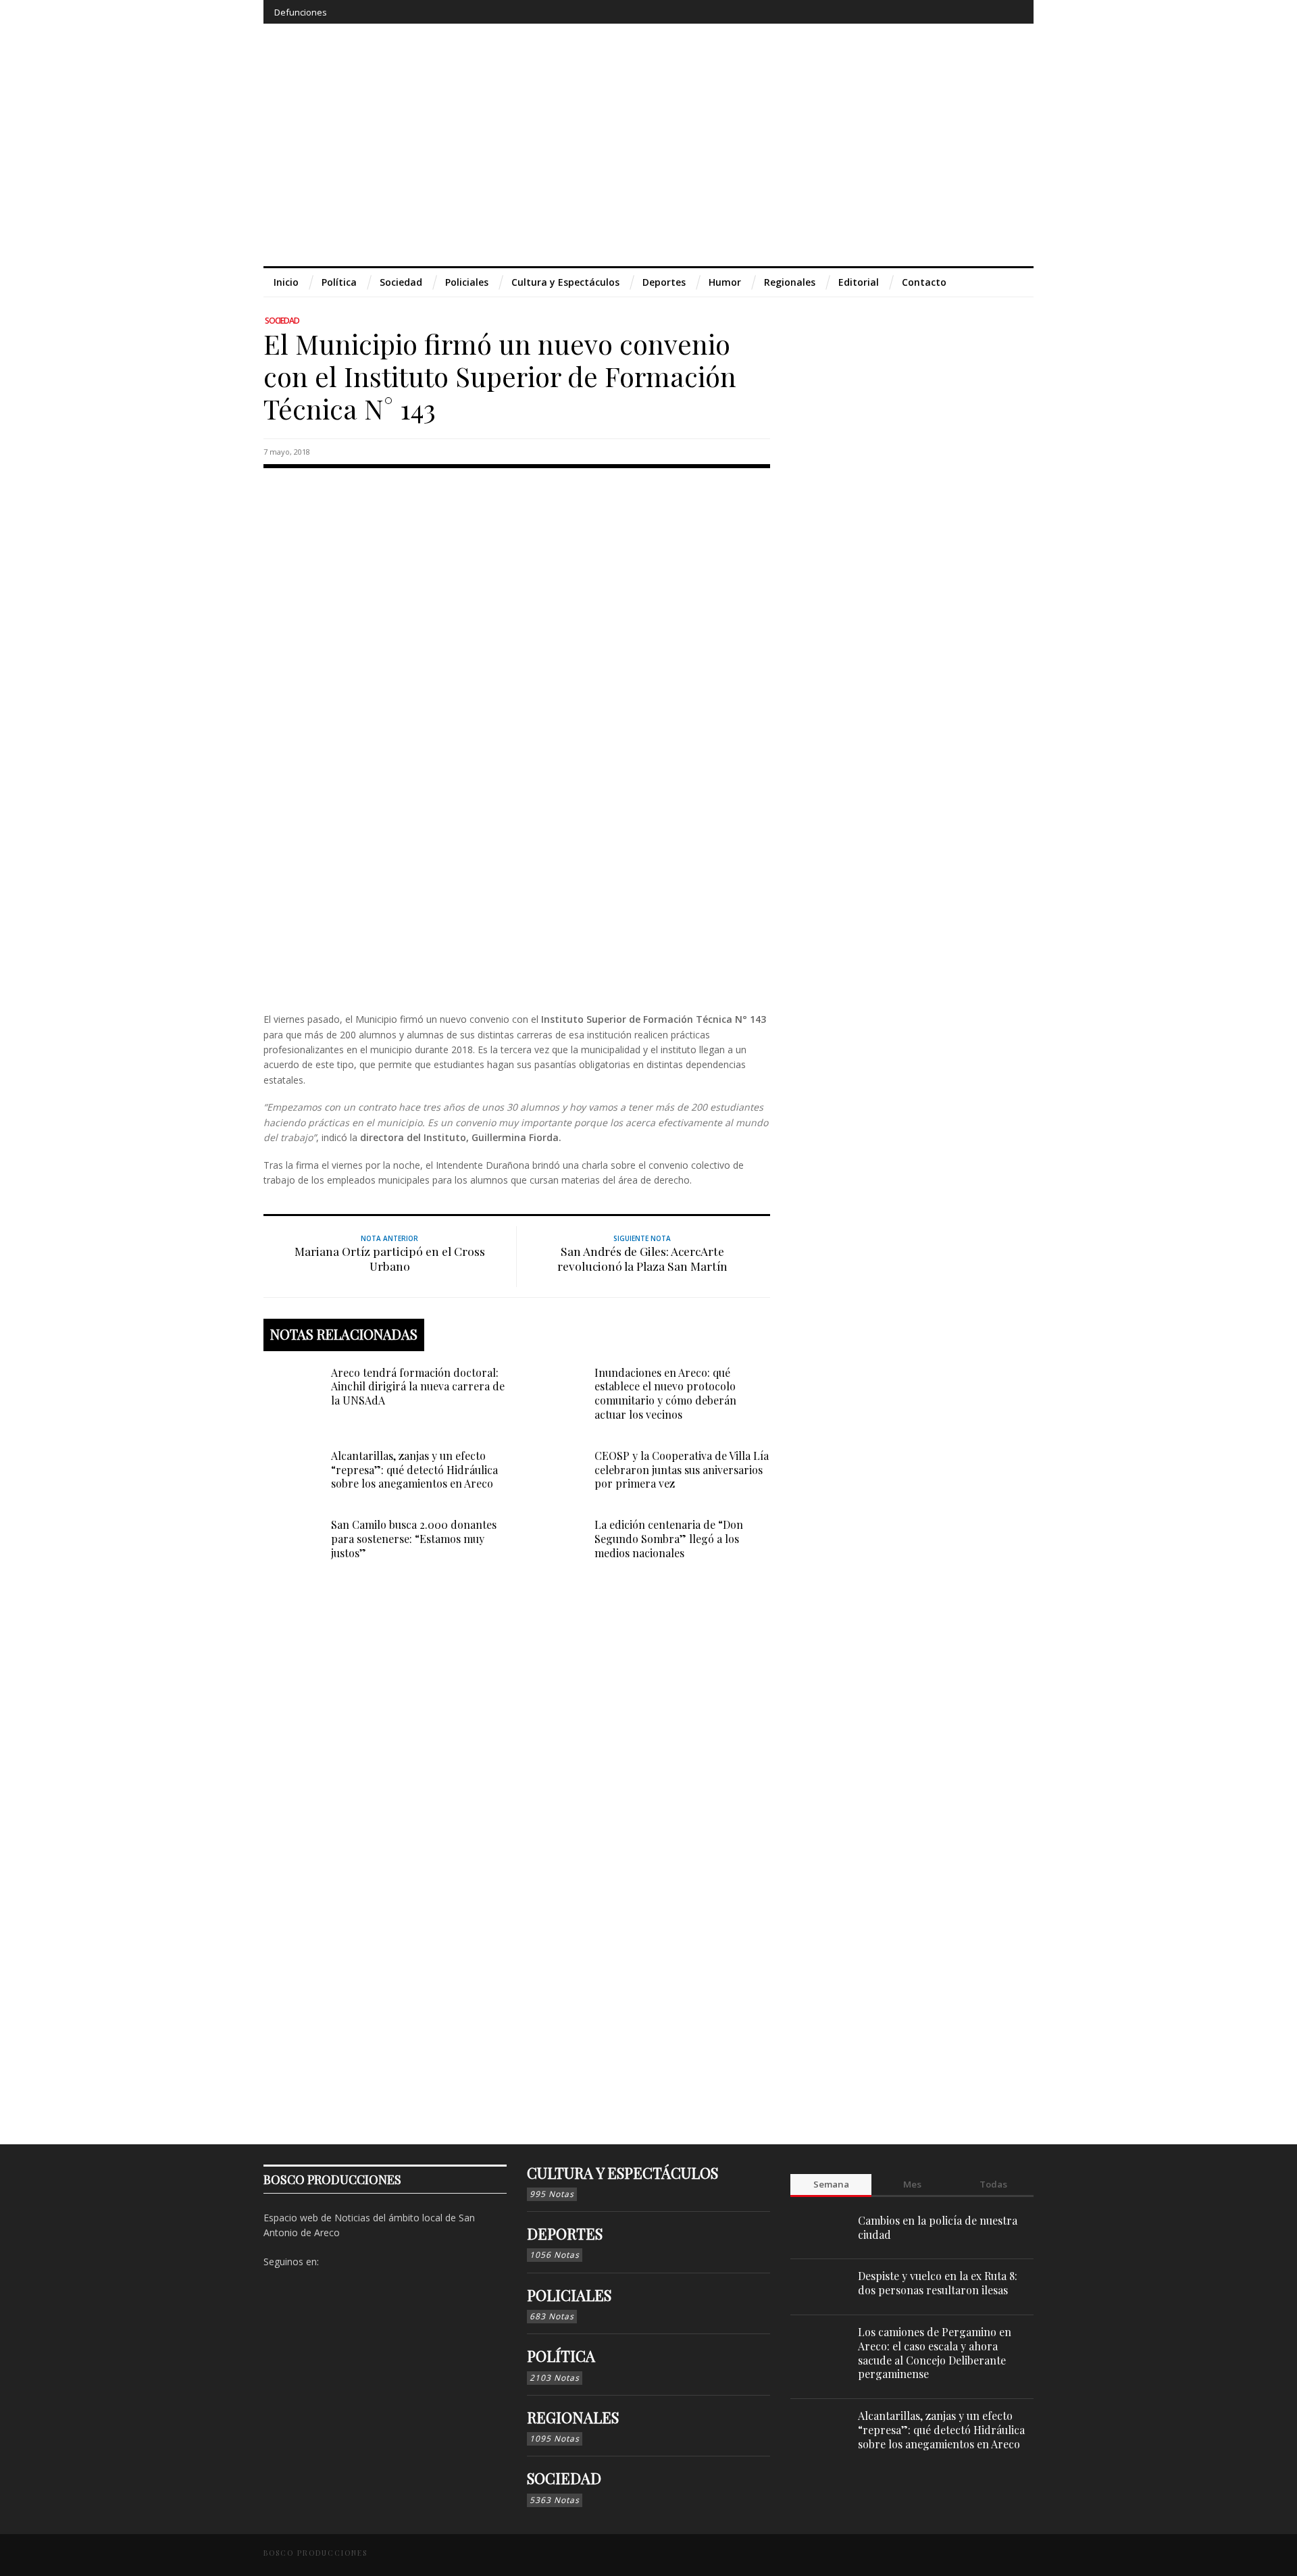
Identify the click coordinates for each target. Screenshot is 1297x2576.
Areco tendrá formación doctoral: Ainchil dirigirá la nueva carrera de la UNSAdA (418, 1387)
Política (561, 2356)
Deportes (565, 2233)
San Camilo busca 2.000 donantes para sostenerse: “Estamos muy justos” (414, 1539)
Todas (993, 2184)
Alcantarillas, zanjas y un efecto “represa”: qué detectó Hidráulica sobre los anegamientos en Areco (414, 1470)
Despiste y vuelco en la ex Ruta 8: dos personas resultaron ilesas (938, 2283)
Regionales (573, 2417)
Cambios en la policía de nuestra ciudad (938, 2227)
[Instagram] (937, 12)
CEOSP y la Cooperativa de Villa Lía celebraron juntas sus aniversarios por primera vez (682, 1470)
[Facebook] (912, 12)
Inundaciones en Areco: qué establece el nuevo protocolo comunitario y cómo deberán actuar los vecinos (665, 1393)
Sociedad (282, 321)
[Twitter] (962, 12)
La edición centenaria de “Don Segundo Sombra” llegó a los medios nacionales (669, 1539)
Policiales (569, 2295)
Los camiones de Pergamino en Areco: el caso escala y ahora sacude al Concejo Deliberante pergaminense (935, 2353)
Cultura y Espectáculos (622, 2173)
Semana (831, 2184)
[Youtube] (987, 12)
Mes (912, 2184)
